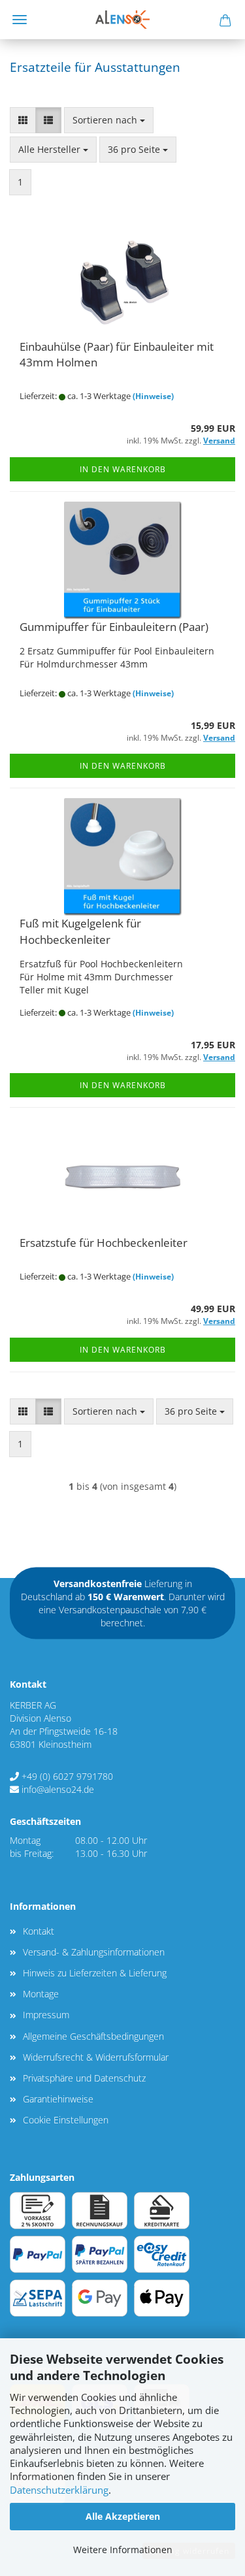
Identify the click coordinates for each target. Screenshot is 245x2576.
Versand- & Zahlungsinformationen (94, 1952)
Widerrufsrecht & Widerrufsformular (96, 2057)
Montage (41, 1994)
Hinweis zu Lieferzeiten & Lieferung (95, 1973)
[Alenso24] (122, 20)
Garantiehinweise (58, 2099)
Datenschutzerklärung (59, 2490)
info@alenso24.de (58, 1789)
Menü (20, 20)
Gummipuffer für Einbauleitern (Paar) (114, 627)
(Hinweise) (153, 396)
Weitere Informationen (123, 2550)
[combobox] (109, 120)
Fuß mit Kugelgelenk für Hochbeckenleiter (80, 931)
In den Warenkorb (123, 469)
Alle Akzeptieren (123, 2516)
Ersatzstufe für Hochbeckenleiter (104, 1243)
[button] (23, 120)
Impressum (46, 2015)
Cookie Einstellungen (66, 2120)
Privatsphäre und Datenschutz (84, 2078)
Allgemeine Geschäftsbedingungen (93, 2036)
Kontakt (39, 1931)
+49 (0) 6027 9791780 (67, 1776)
